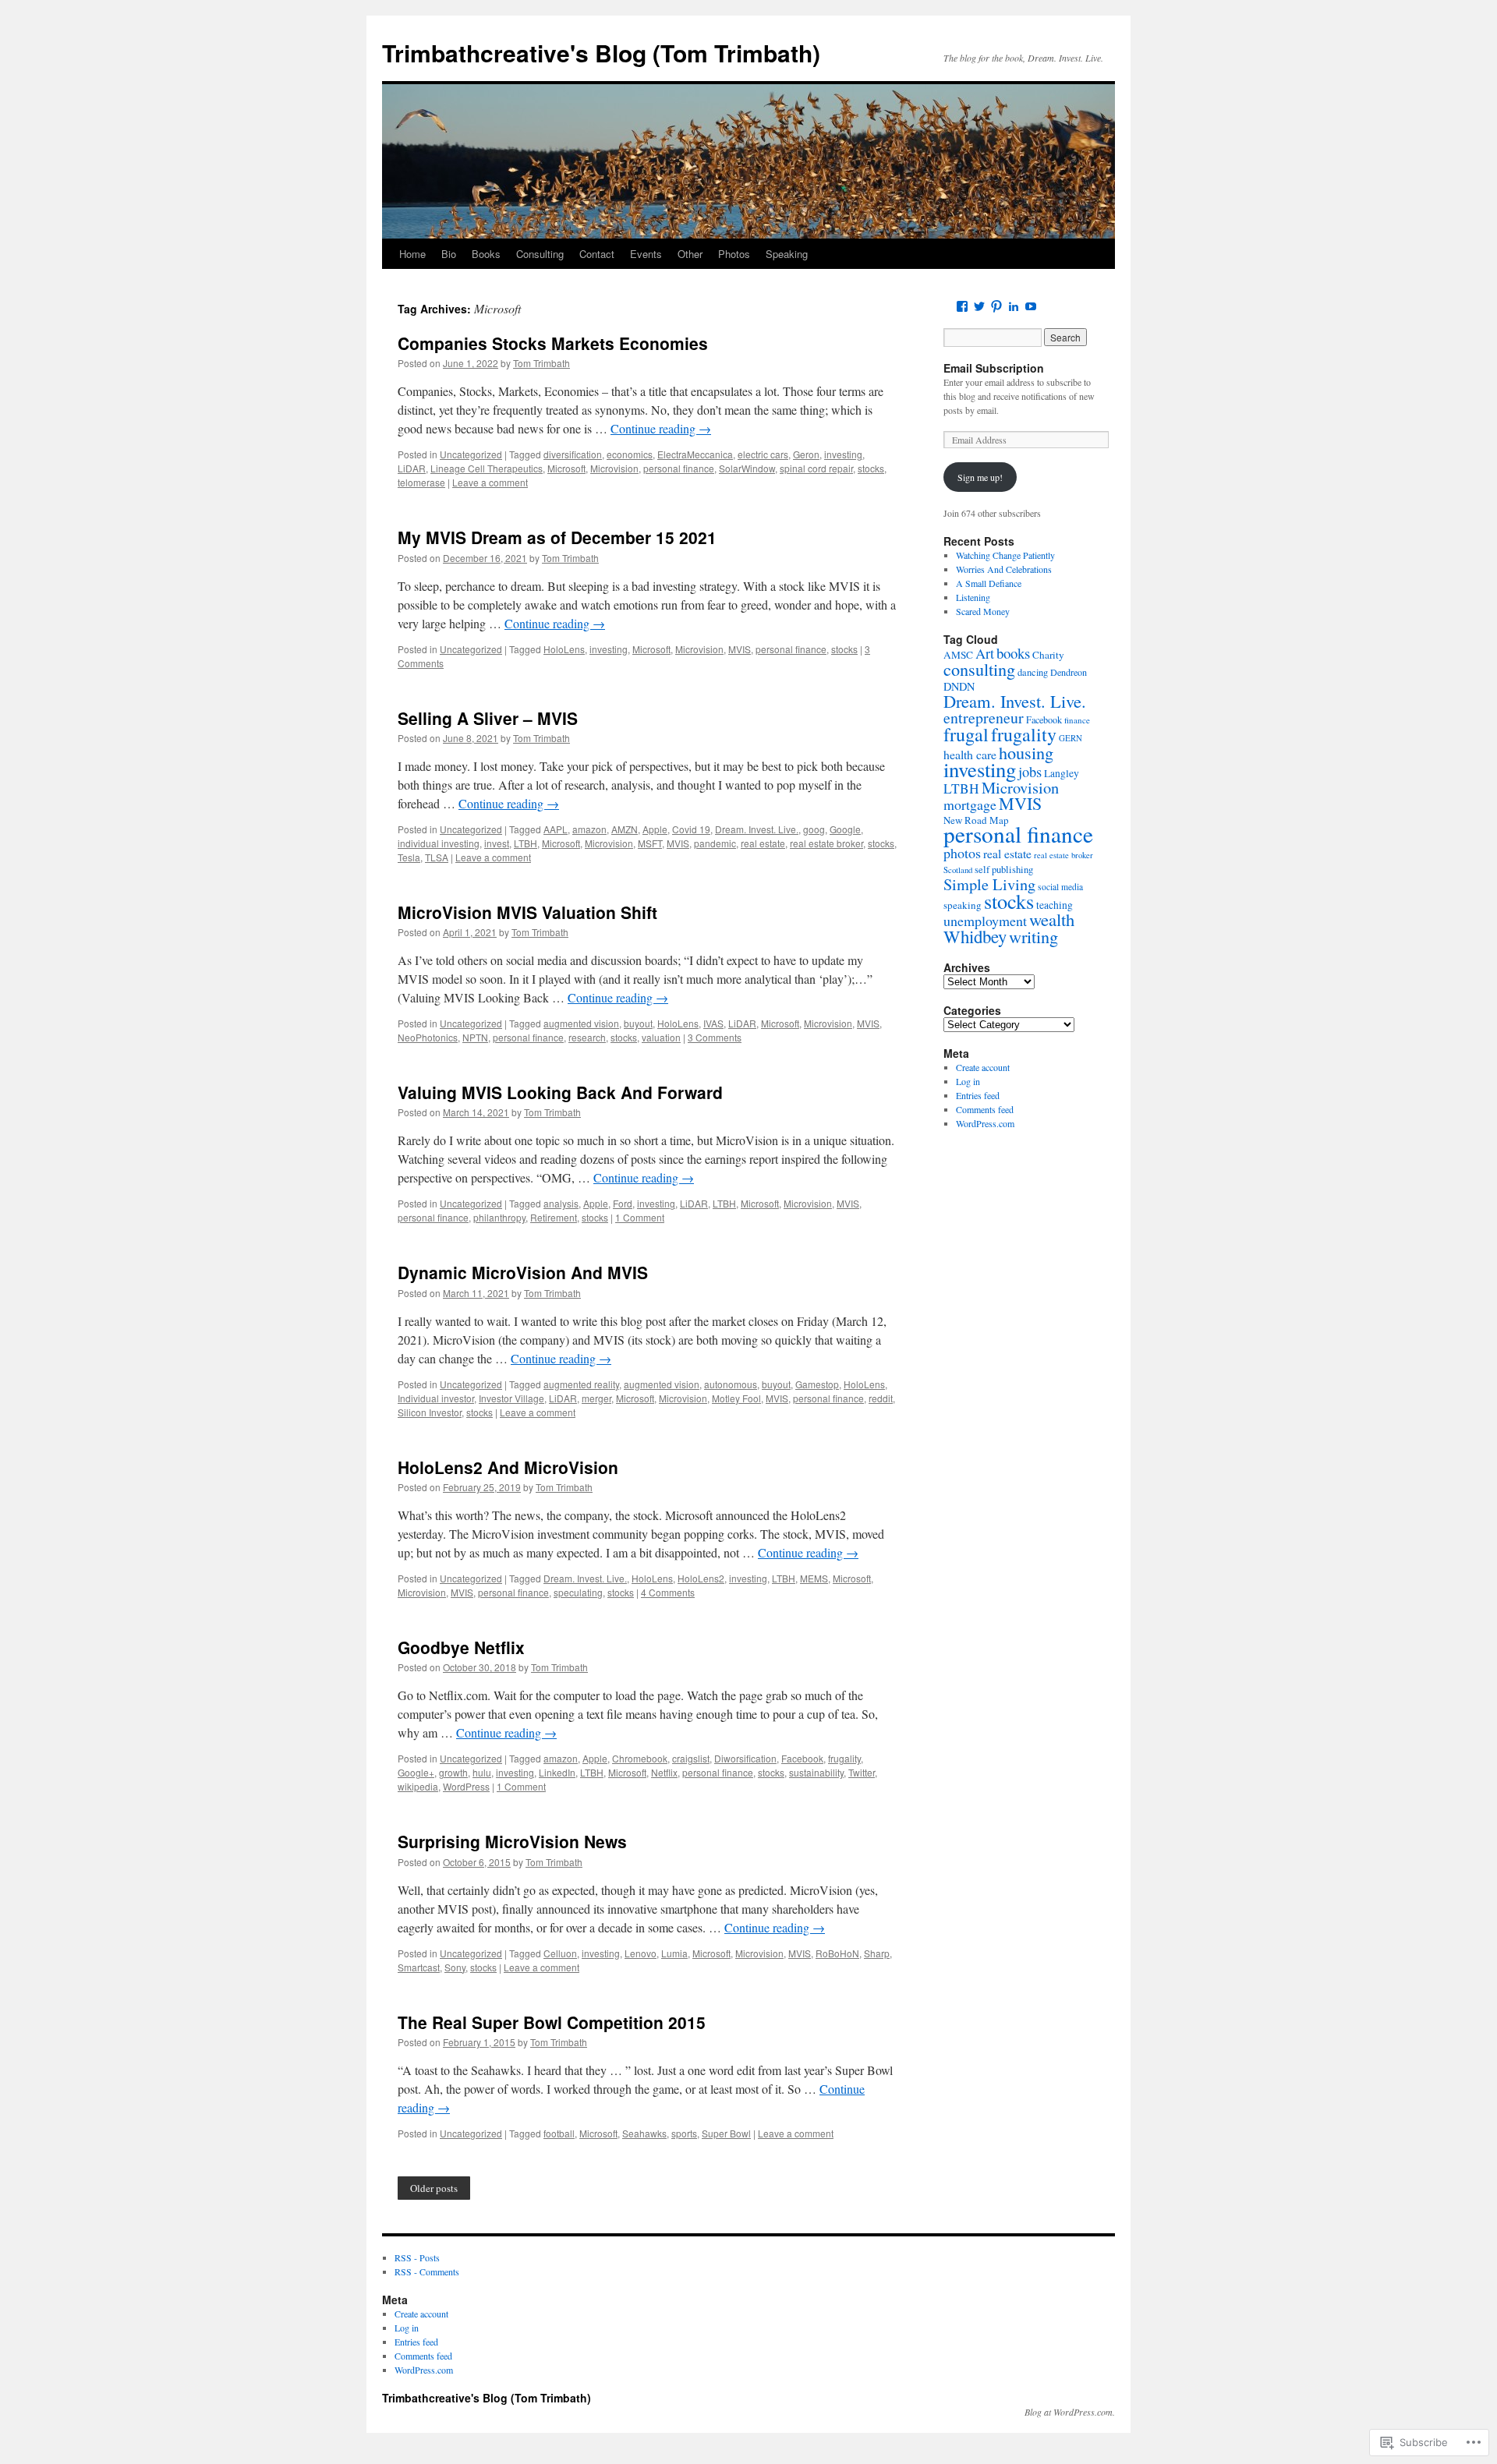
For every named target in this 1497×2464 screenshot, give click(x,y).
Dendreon (1069, 672)
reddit (881, 1398)
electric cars (763, 454)
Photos (734, 254)
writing (1033, 936)
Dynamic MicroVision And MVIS (523, 1272)
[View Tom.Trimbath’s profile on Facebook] (962, 306)
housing (1026, 752)
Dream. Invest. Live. (757, 829)
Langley (1062, 773)
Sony (455, 1967)
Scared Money (983, 611)
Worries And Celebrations (1004, 569)
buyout (638, 1023)
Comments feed (985, 1109)
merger (596, 1398)
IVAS (713, 1023)
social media (1060, 887)
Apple (655, 829)
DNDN (959, 686)
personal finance (679, 468)
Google (845, 829)
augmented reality (581, 1384)
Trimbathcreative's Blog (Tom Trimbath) (601, 53)
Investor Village (511, 1398)
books (1013, 653)
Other (690, 254)
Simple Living (989, 884)
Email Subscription (994, 368)
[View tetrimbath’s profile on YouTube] (1031, 306)
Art (985, 653)
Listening (973, 597)
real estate (763, 843)
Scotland (958, 870)
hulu (482, 1772)
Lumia (674, 1953)
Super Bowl (726, 2133)
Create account (983, 1067)
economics (630, 454)
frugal (966, 734)
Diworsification (745, 1758)
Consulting (540, 254)
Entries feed (978, 1095)
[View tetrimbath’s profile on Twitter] (979, 306)
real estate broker (826, 843)
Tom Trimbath (541, 363)
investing (843, 454)
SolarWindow (747, 468)
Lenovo (641, 1953)
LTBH (526, 843)
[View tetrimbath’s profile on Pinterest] (996, 306)
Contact (597, 254)
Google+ (416, 1772)
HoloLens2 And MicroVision (508, 1467)
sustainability (816, 1772)
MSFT (650, 843)
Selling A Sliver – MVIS (488, 718)
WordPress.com (985, 1123)
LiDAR (412, 468)
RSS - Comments (427, 2271)
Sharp (877, 1953)
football (559, 2133)
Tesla (409, 857)
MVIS (740, 649)
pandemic (715, 843)
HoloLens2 (701, 1578)
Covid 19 (691, 829)
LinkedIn (557, 1772)
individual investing (439, 843)
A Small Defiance (989, 583)
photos (962, 853)
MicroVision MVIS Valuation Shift (527, 912)
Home (412, 254)
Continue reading (661, 428)
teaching (1055, 905)
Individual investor (436, 1398)
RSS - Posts (417, 2257)
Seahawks (644, 2133)
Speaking (787, 254)
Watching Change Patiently (1005, 555)
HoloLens (564, 649)
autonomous (731, 1384)
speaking (963, 905)
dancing (1033, 672)
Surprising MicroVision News (512, 1841)
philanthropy (499, 1217)
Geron (806, 454)
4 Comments (668, 1592)
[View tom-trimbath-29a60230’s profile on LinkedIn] (1014, 306)
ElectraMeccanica (695, 454)
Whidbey (975, 936)
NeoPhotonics (428, 1037)
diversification (573, 454)
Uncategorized (471, 454)
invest (497, 843)
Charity (1048, 655)
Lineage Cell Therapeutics (487, 468)
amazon (589, 829)
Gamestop (817, 1384)
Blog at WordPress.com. (1070, 2412)
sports (684, 2133)
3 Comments (715, 1037)
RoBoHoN (837, 1953)
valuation (661, 1037)
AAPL (556, 829)
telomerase (421, 482)
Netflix (664, 1772)
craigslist (691, 1758)
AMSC (958, 655)
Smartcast (419, 1967)
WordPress (466, 1786)
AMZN (625, 829)
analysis (561, 1203)
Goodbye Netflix (461, 1647)
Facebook (802, 1758)
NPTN (475, 1037)
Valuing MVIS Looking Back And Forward (560, 1092)
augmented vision (581, 1023)
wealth (1052, 919)
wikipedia (418, 1786)
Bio (449, 254)
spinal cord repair (816, 468)
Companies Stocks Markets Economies (553, 343)
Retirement (554, 1217)
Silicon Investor (430, 1412)
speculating (578, 1592)
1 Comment (640, 1217)
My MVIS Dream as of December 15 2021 (557, 537)
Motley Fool (736, 1398)
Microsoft (566, 468)
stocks (871, 468)
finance (1077, 720)
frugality (844, 1758)
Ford (623, 1203)
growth (453, 1772)
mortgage (970, 804)
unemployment (985, 921)
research (587, 1037)
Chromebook (640, 1758)
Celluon (560, 1953)
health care (970, 754)
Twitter (862, 1772)
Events (646, 254)
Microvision (614, 468)
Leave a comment (490, 482)
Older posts (434, 2188)
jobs (1030, 772)
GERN (1071, 738)
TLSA (437, 857)
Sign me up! (980, 477)
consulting (979, 669)
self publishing (1004, 870)
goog (814, 829)
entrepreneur (984, 718)
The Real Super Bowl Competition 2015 (552, 2022)
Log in (968, 1081)
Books (486, 254)
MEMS (814, 1578)
